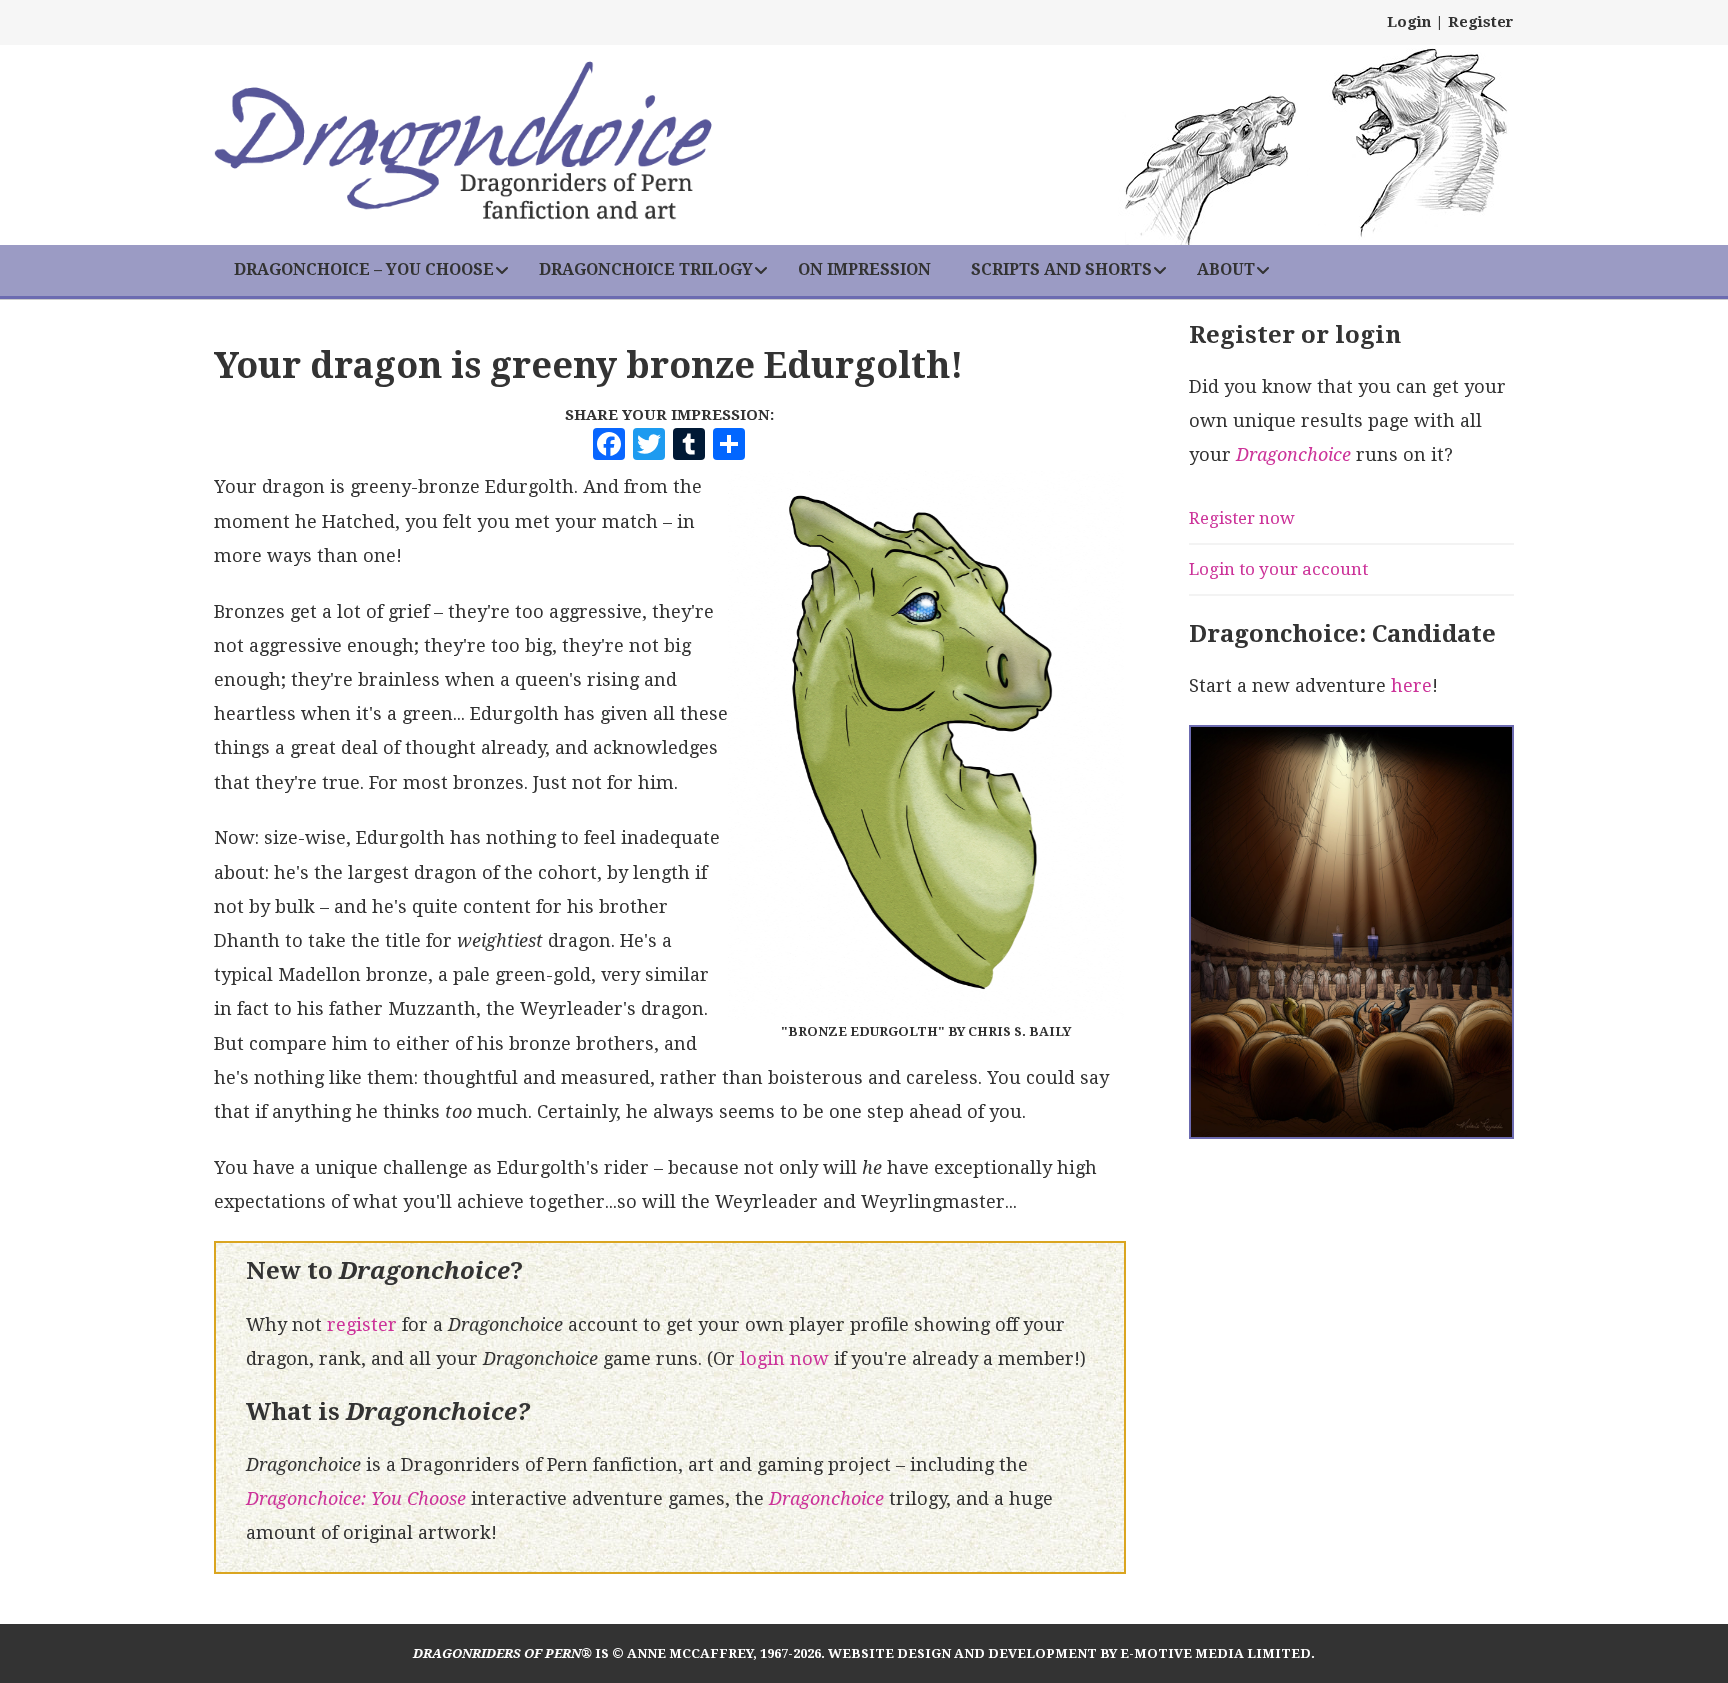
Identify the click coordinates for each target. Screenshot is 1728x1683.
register (362, 1324)
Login (1409, 22)
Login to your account (1278, 569)
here (1411, 685)
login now (784, 1358)
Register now (1242, 518)
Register (1481, 22)
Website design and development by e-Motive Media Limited (1069, 1653)
